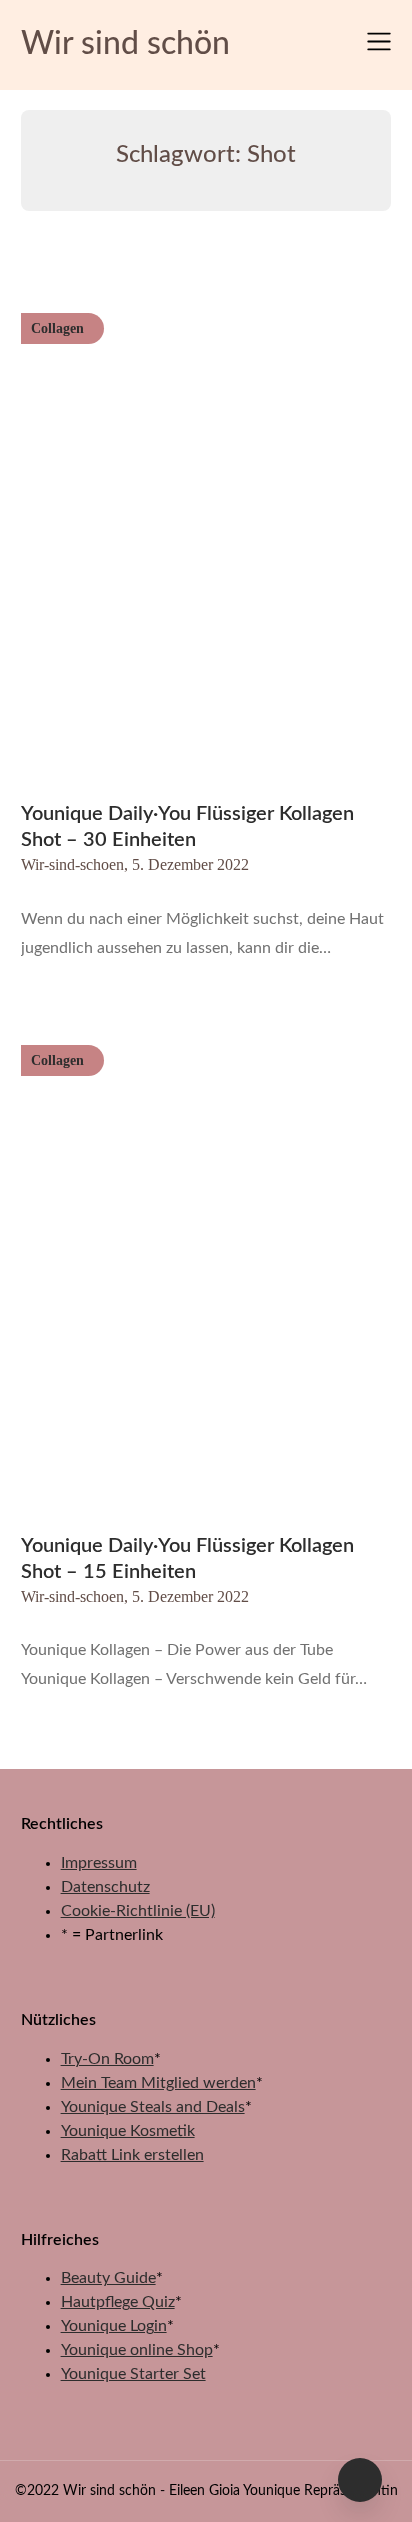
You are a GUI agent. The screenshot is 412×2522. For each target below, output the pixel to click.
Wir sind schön (125, 44)
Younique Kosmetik (128, 2131)
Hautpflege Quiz (118, 2302)
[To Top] (360, 2480)
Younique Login (114, 2326)
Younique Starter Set (133, 2374)
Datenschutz (105, 1887)
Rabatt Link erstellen (132, 2155)
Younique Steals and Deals (153, 2107)
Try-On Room (107, 2059)
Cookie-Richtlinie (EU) (138, 1911)
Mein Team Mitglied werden (158, 2083)
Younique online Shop (137, 2350)
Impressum (99, 1863)
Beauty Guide (108, 2278)
